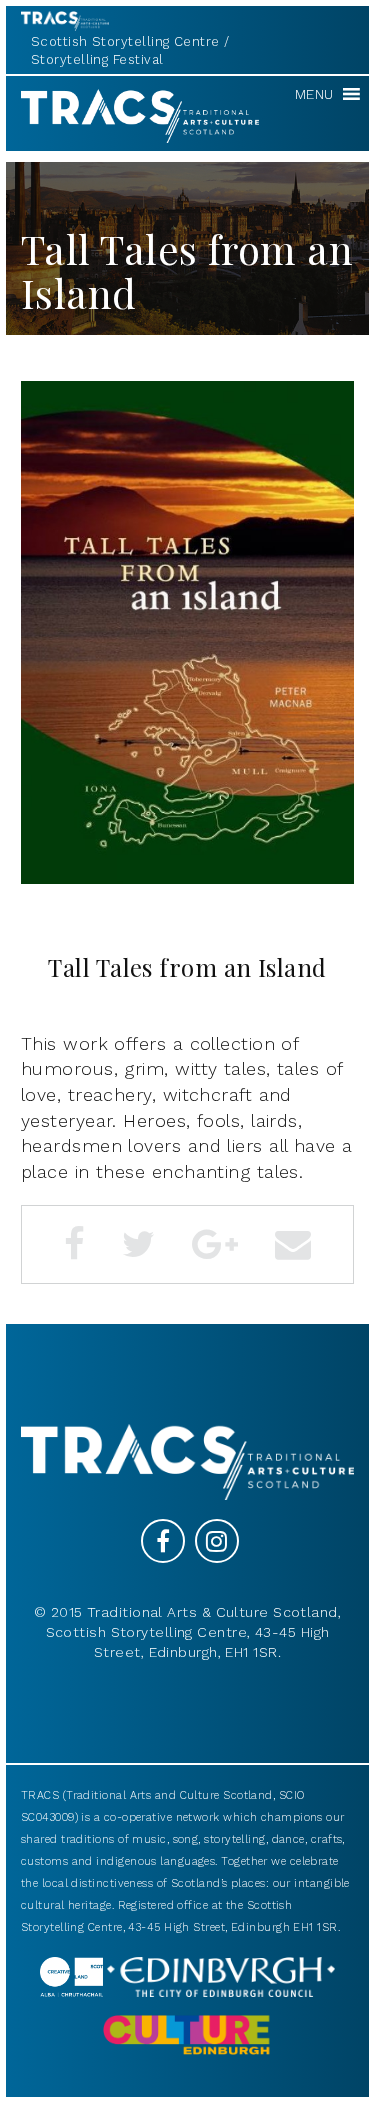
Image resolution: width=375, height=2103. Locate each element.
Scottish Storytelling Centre (125, 41)
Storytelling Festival (97, 59)
